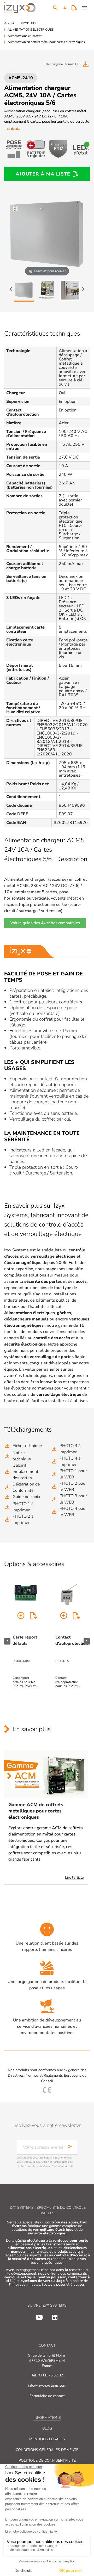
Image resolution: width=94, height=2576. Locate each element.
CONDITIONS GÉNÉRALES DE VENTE (47, 2450)
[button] (65, 8)
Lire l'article (74, 1877)
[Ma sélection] (74, 8)
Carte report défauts (25, 1640)
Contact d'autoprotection (72, 1640)
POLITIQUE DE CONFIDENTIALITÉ (47, 2461)
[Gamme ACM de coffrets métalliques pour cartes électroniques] (46, 1774)
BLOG (47, 2428)
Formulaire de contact (47, 2396)
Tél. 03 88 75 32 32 (47, 2375)
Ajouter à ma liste (43, 174)
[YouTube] (39, 2317)
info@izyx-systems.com (47, 2385)
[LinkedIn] (55, 2317)
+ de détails (12, 129)
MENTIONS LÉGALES (47, 2439)
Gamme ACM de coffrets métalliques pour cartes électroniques (36, 1811)
